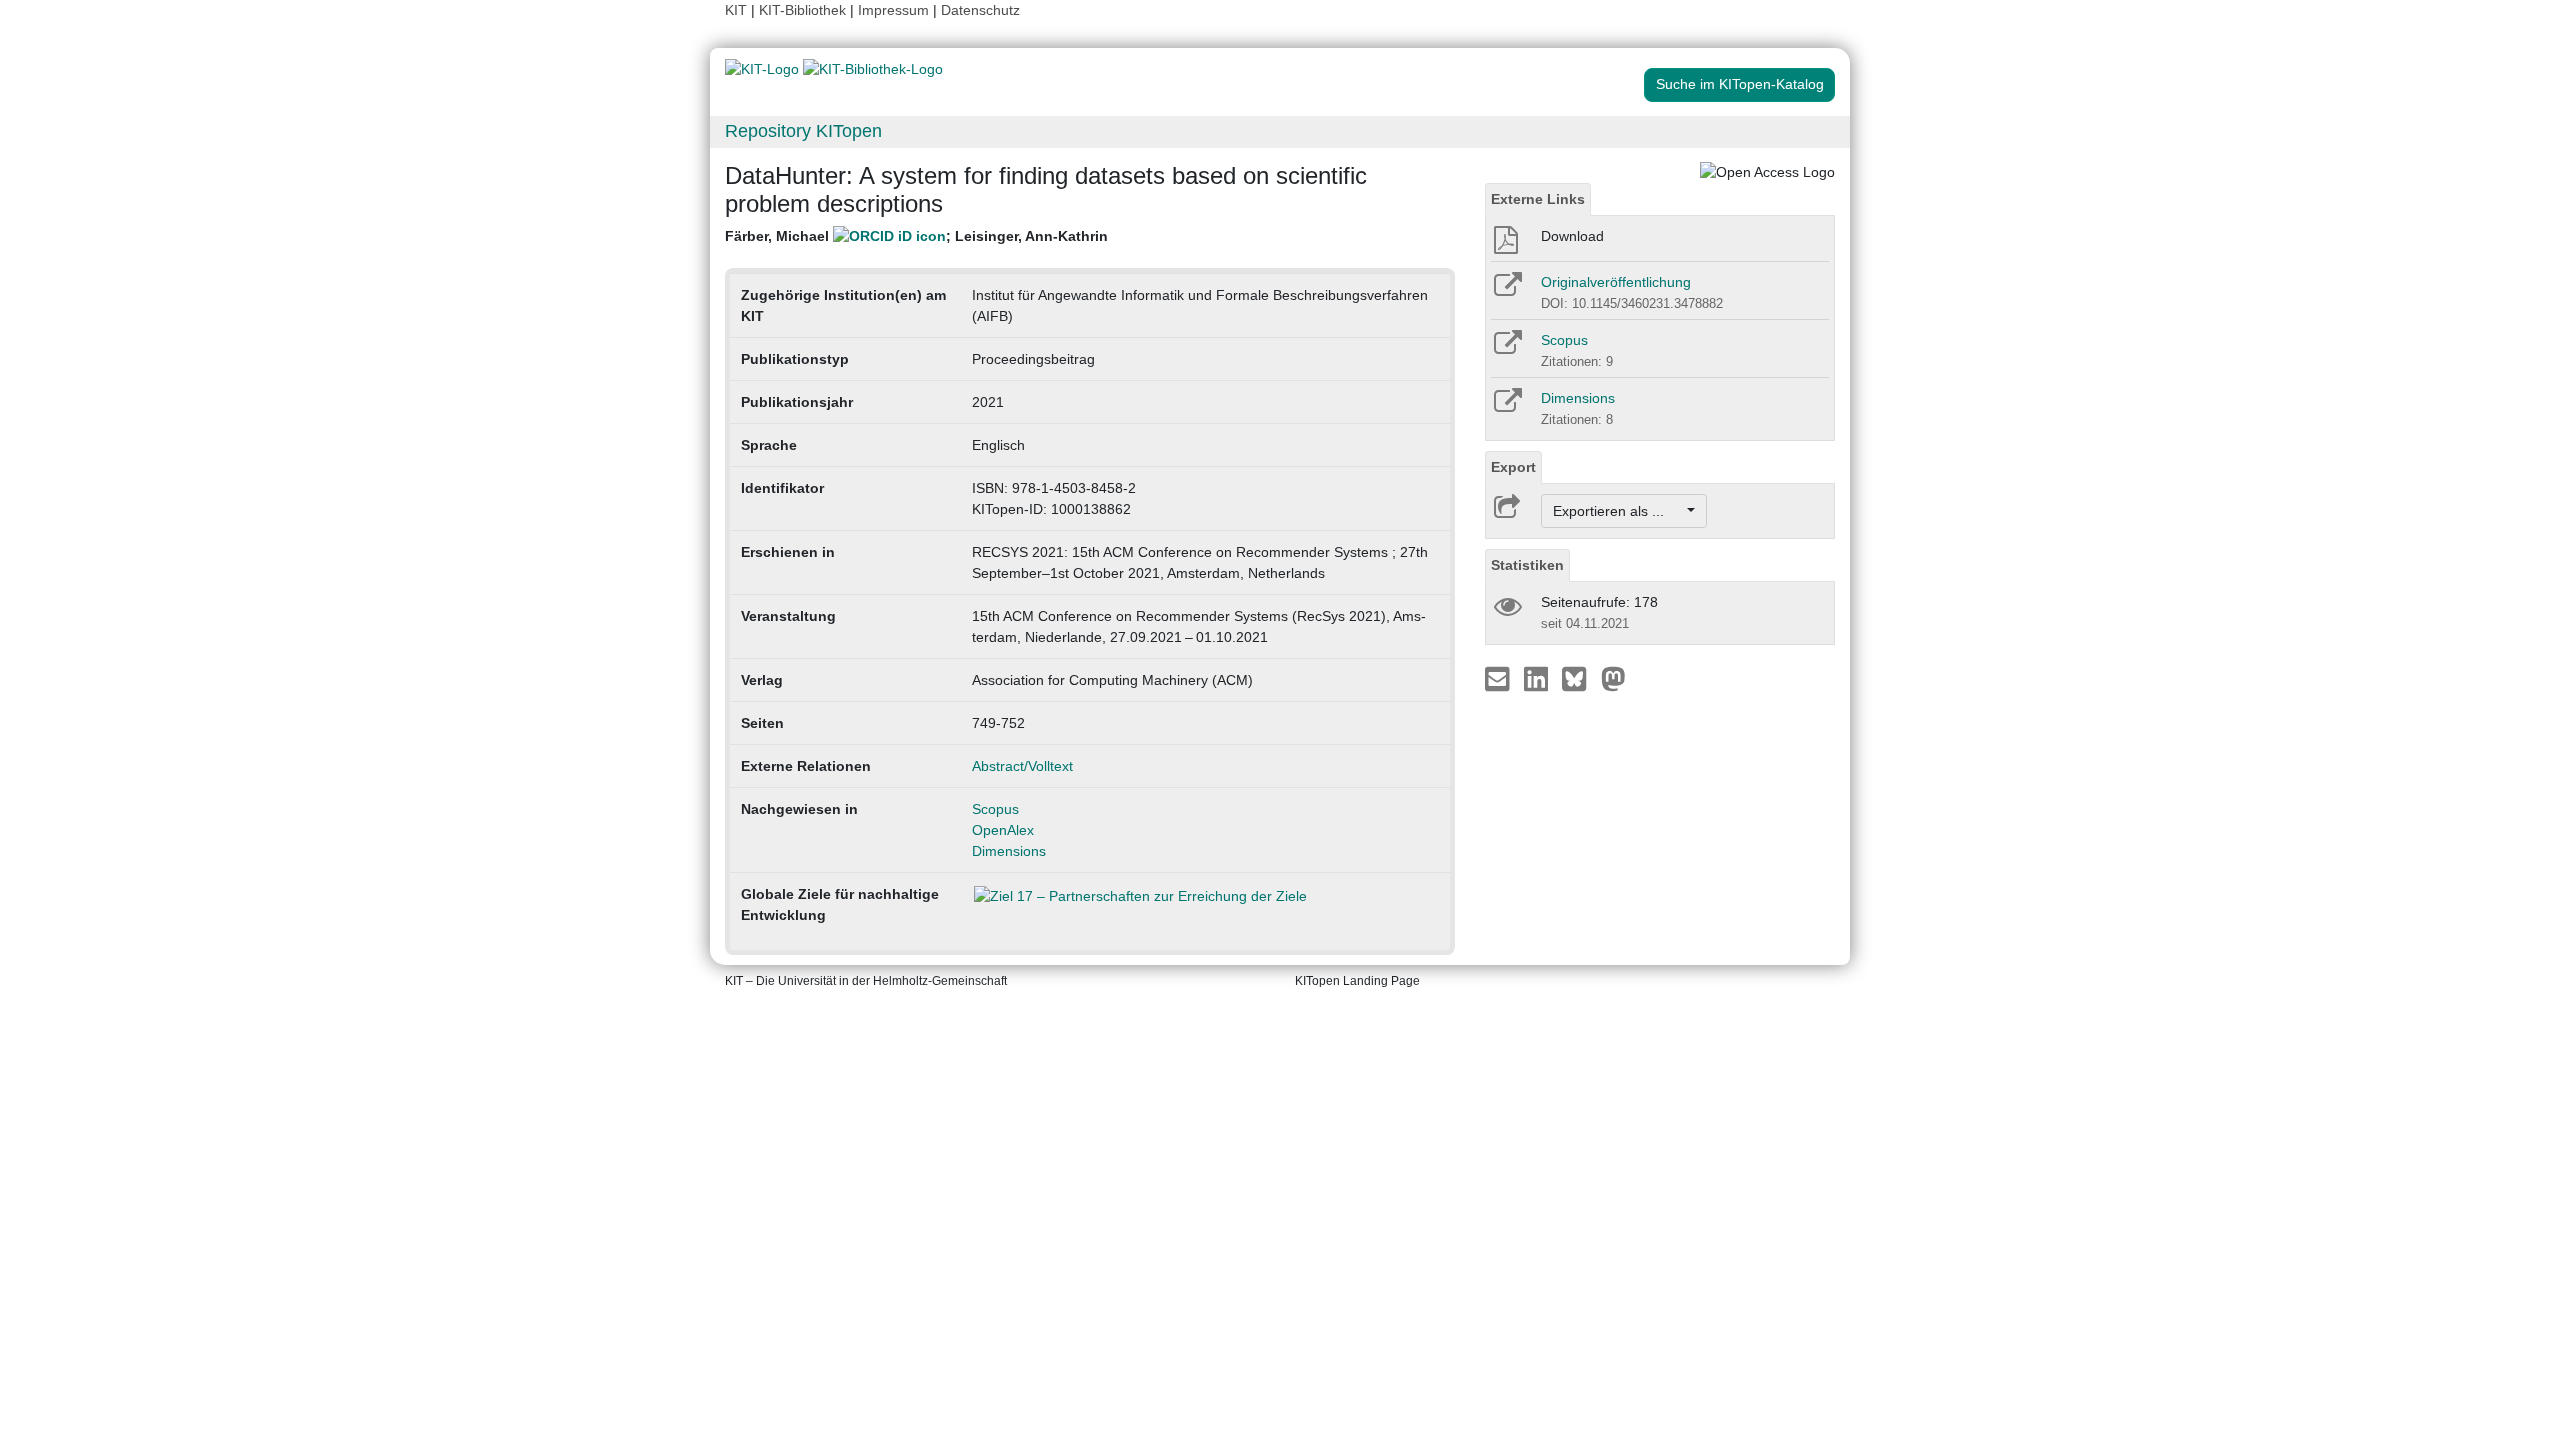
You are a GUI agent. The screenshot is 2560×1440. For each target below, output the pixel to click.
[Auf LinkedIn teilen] (1538, 678)
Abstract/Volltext (1022, 766)
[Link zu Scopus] (1506, 349)
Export (1513, 467)
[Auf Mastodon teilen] (1613, 678)
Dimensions (1009, 851)
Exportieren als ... (1618, 511)
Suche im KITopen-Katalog (1740, 84)
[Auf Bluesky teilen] (1579, 678)
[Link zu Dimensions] (1506, 407)
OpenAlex (1003, 830)
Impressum (893, 10)
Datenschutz (980, 10)
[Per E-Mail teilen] (1499, 678)
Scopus (995, 809)
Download (1572, 236)
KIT (736, 10)
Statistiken (1527, 565)
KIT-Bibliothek (804, 10)
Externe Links (1538, 199)
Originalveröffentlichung (1616, 282)
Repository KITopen (803, 131)
